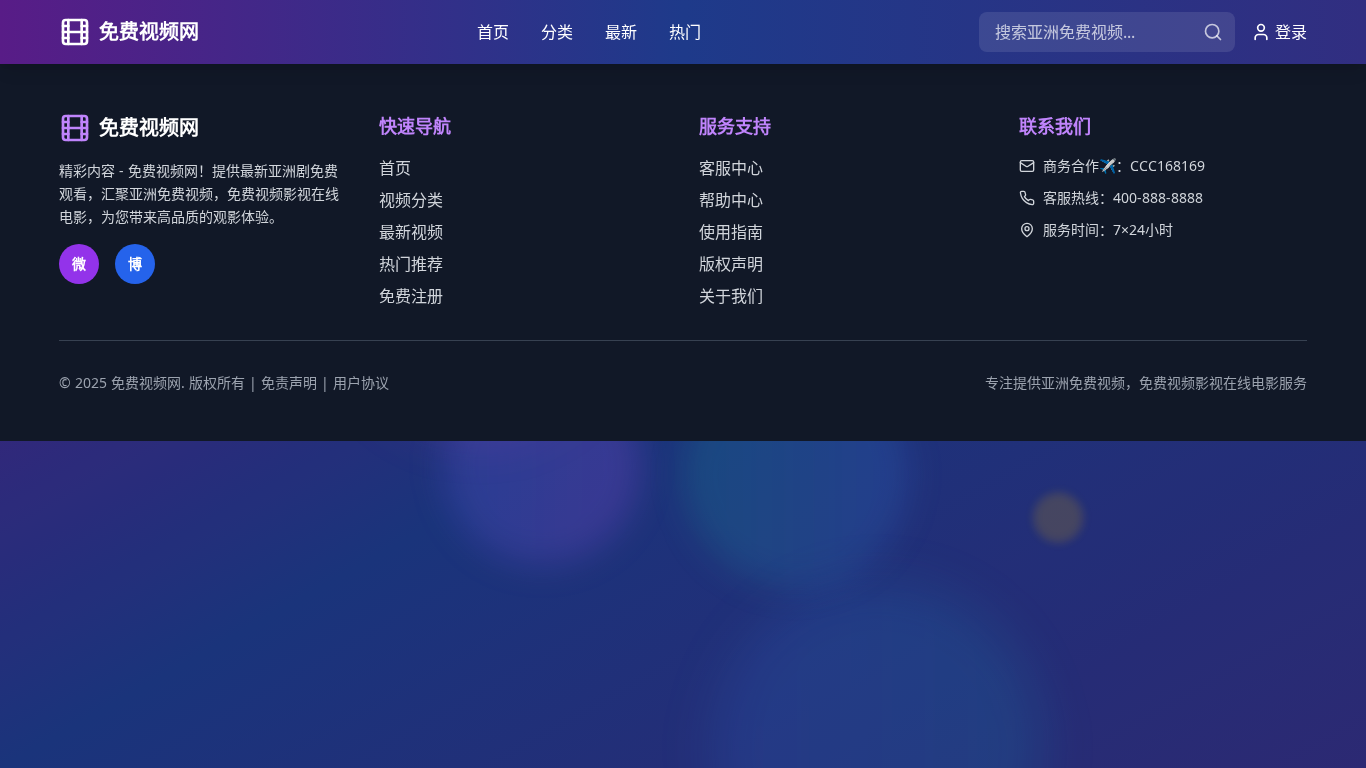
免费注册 (411, 296)
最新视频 (411, 232)
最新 (621, 32)
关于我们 (731, 296)
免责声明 (289, 382)
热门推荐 (411, 264)
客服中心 (731, 168)
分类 (557, 32)
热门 (685, 32)
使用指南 (731, 232)
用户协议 (361, 382)
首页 (493, 32)
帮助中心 (731, 200)
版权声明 (731, 264)
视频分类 (411, 200)
